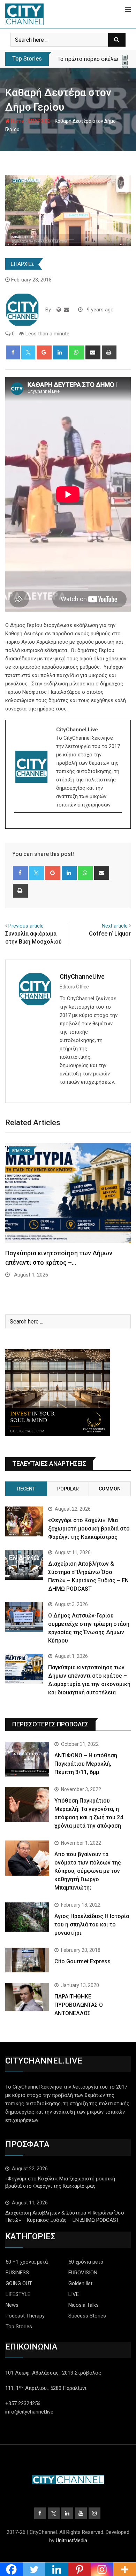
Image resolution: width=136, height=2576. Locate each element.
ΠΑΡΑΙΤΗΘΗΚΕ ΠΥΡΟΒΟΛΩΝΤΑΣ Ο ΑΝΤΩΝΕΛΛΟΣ (79, 2005)
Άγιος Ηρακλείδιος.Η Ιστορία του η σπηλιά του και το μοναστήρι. (92, 1925)
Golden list (80, 2283)
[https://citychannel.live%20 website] (59, 310)
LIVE (74, 2294)
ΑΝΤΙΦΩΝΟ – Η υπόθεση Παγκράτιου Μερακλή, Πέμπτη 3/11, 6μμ (86, 1764)
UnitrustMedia (71, 2541)
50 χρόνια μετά (86, 2262)
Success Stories (87, 2316)
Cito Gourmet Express (82, 1961)
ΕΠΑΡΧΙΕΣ (39, 121)
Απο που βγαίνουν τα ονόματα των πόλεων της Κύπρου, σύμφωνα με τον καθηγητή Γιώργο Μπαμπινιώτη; (88, 1871)
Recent (26, 1489)
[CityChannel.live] (66, 310)
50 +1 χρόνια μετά (27, 2262)
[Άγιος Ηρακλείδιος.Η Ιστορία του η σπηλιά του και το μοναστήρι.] (27, 1917)
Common (110, 1489)
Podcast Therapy (25, 2316)
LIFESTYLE (18, 2294)
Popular (68, 1489)
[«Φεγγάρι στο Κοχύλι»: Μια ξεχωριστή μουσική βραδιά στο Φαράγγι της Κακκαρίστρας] (24, 1521)
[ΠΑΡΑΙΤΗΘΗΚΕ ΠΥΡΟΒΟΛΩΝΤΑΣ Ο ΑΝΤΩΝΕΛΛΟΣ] (27, 1997)
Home (17, 121)
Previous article (26, 926)
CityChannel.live (82, 976)
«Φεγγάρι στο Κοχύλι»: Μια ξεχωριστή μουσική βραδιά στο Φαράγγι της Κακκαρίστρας (89, 1529)
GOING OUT (19, 2283)
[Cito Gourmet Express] (27, 1960)
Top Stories (19, 2327)
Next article (115, 926)
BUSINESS (17, 2273)
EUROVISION (83, 2273)
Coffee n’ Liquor (110, 934)
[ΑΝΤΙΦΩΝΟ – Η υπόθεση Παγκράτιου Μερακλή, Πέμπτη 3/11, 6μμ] (27, 1759)
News (12, 2305)
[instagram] (19, 825)
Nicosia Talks (84, 2305)
